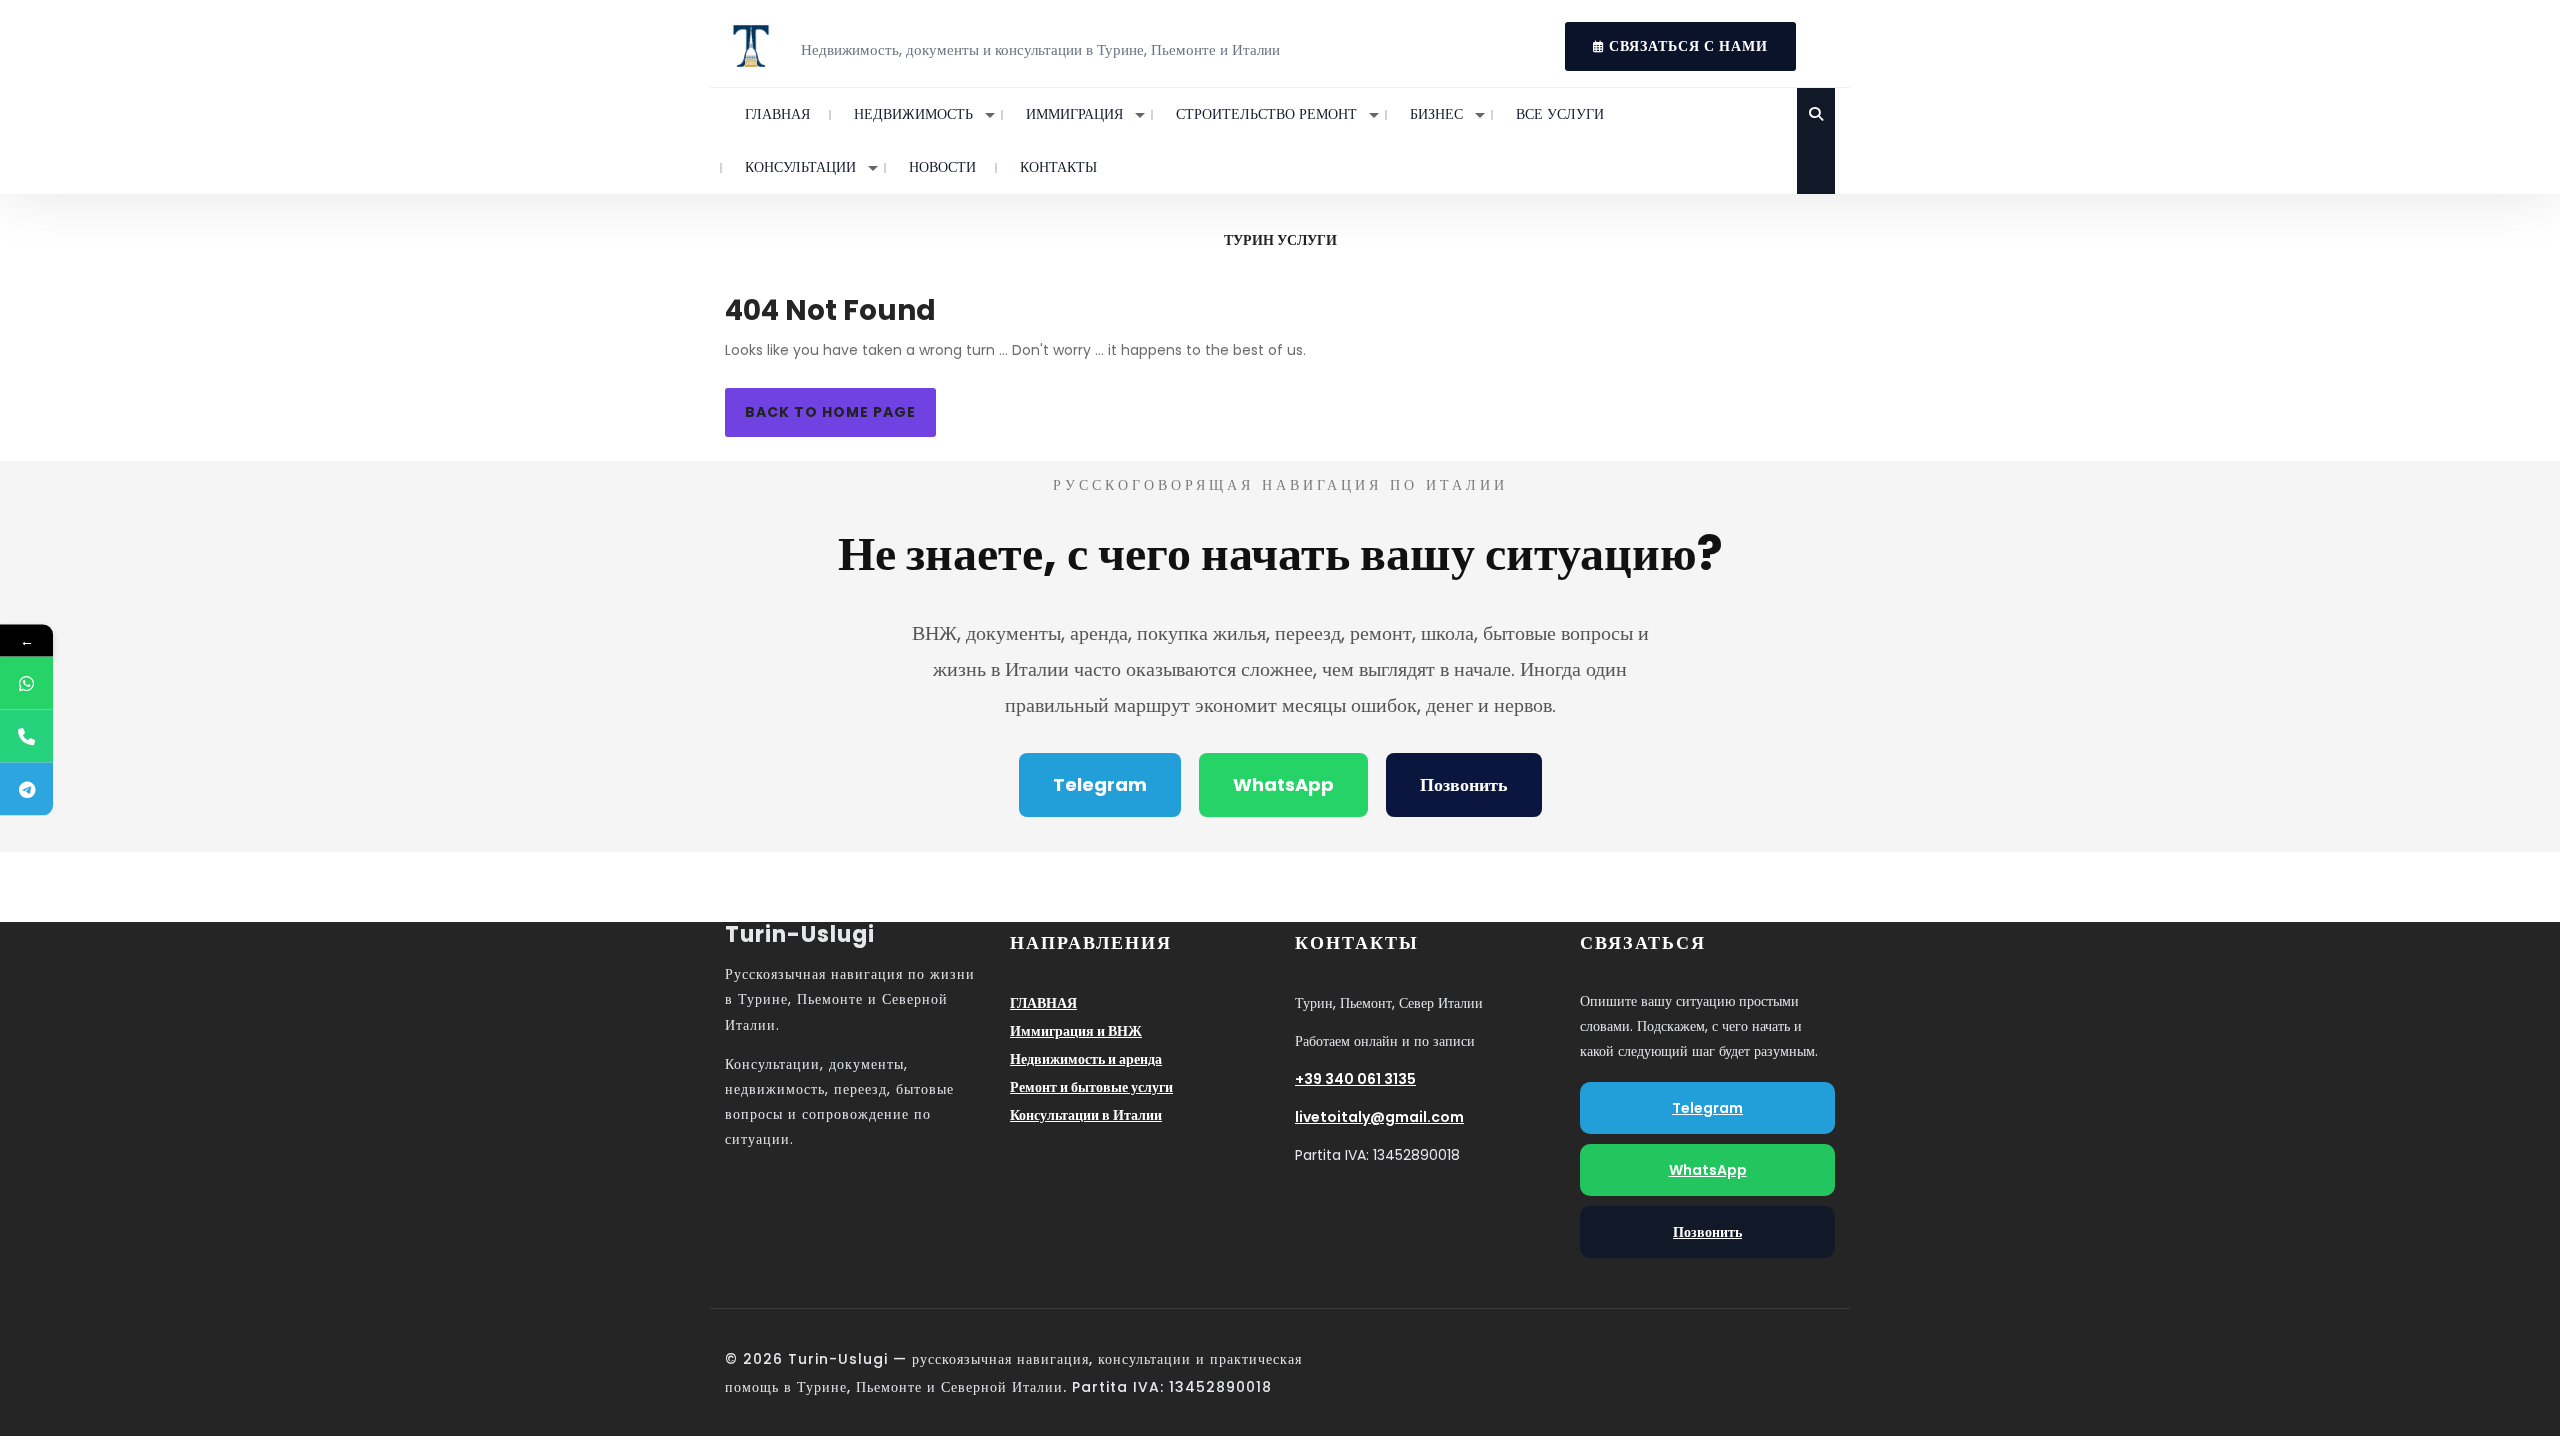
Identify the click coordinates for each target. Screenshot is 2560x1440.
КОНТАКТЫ (1058, 167)
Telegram (1100, 784)
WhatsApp (1283, 784)
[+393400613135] (26, 683)
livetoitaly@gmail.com (1379, 1117)
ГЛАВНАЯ (777, 114)
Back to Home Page (830, 412)
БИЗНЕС (1436, 114)
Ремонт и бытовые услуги (1091, 1087)
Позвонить (1464, 784)
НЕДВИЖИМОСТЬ (913, 114)
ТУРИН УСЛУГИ (1280, 240)
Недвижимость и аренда (1086, 1059)
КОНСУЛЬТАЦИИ (800, 167)
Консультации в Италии (1086, 1115)
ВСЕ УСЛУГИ (1560, 114)
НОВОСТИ (942, 167)
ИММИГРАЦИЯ (1074, 114)
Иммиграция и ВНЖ (1076, 1031)
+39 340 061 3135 (1355, 1079)
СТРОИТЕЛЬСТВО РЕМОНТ (1266, 114)
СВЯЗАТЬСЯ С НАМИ (1666, 39)
